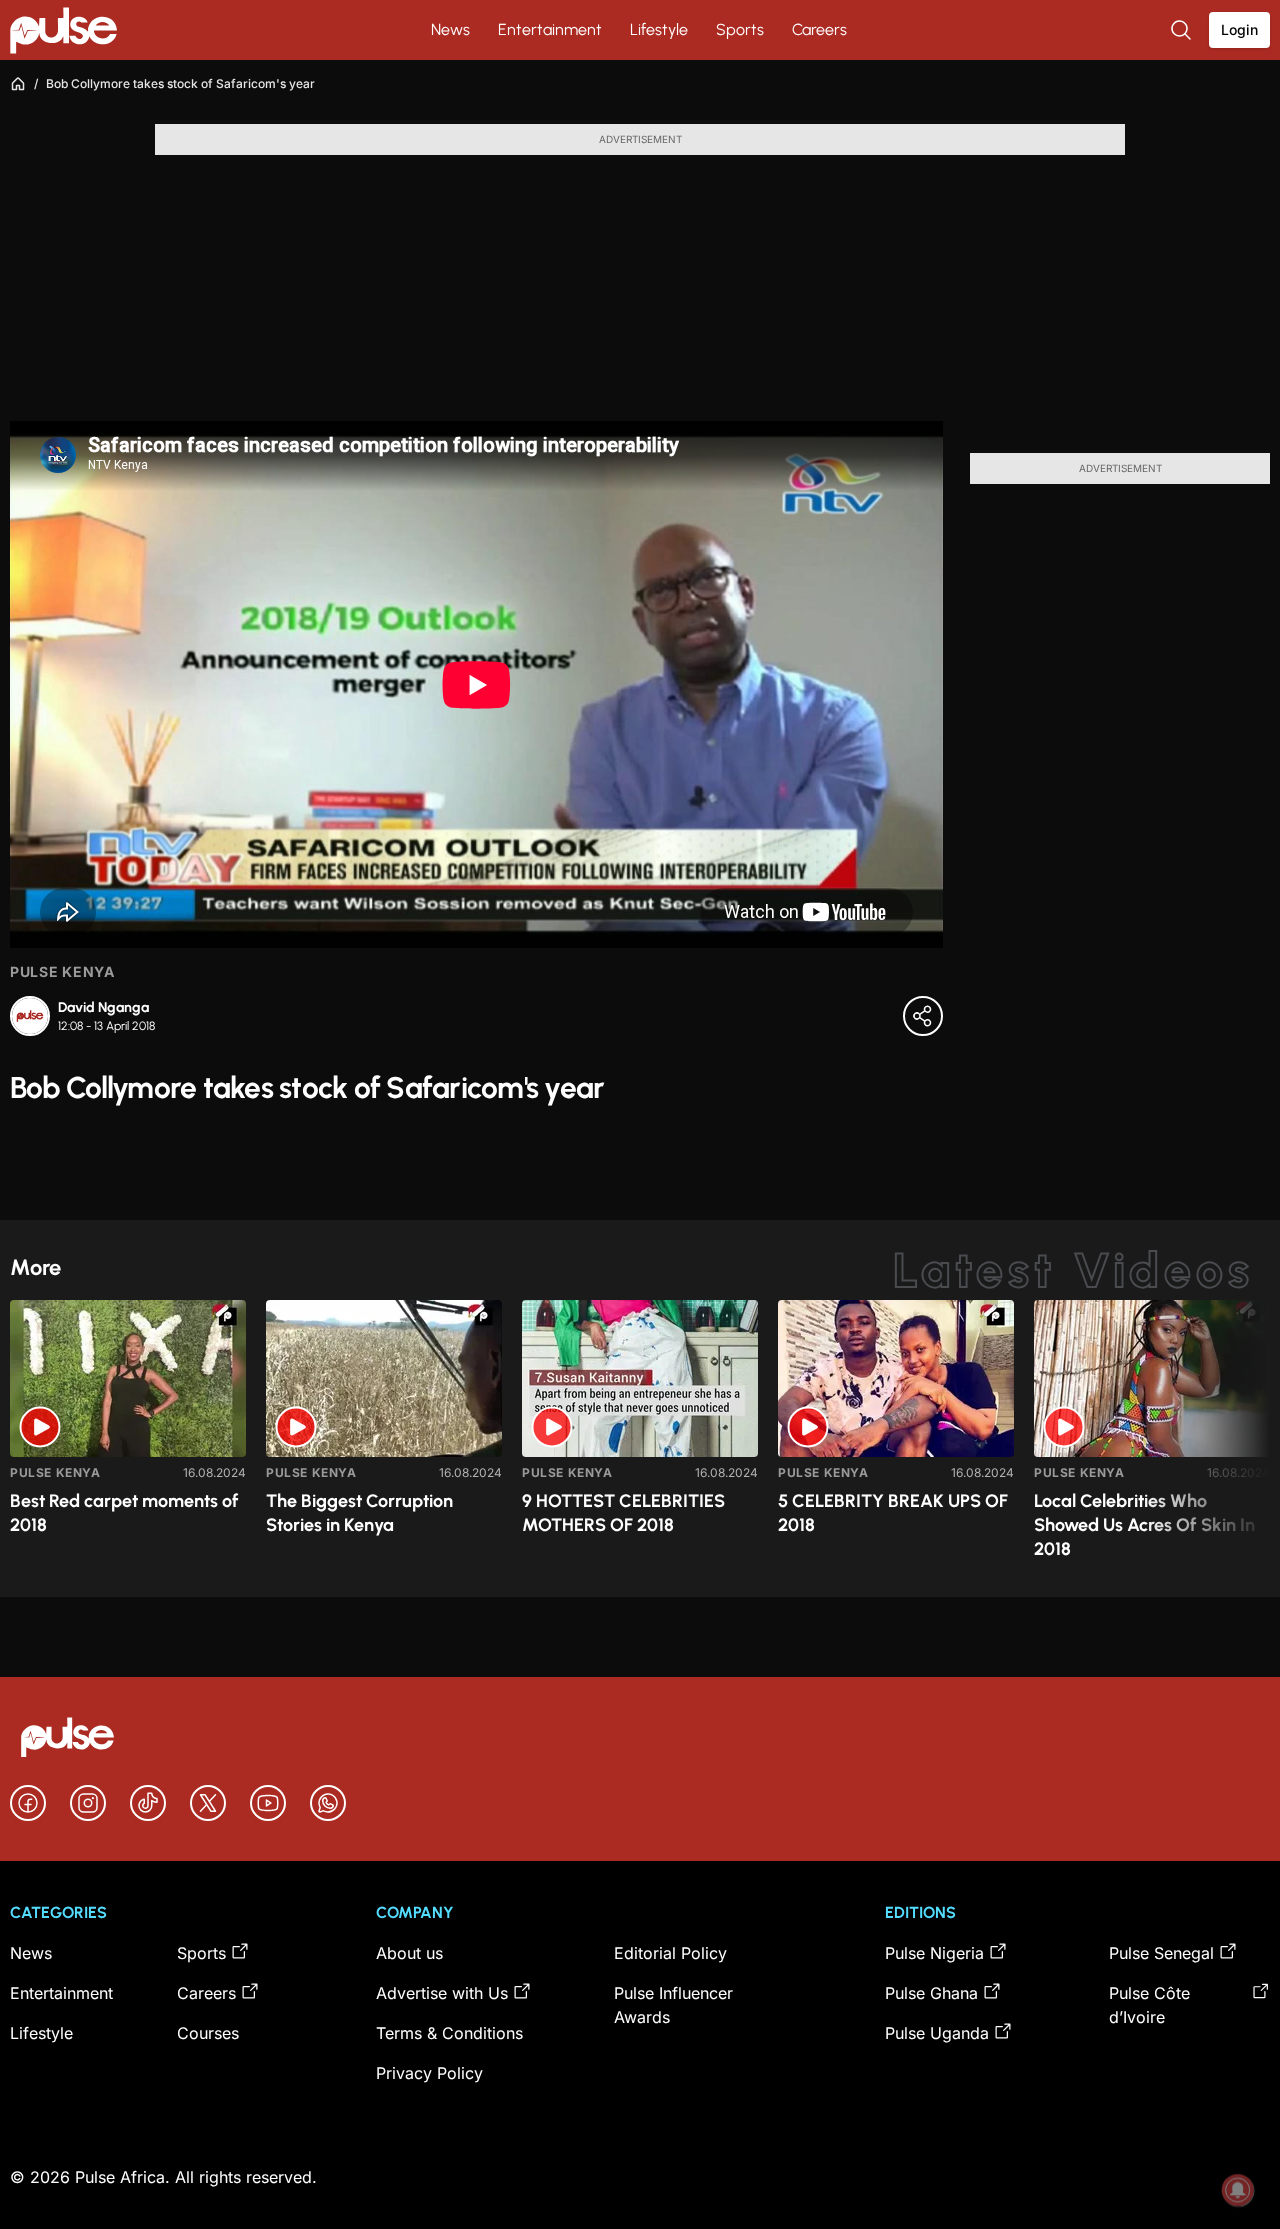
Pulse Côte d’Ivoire (1149, 2005)
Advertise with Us (442, 1993)
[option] (128, 1440)
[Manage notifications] (1238, 2190)
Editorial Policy (670, 1953)
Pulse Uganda (937, 2033)
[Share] (923, 1016)
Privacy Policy (429, 2073)
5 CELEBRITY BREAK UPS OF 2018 (893, 1513)
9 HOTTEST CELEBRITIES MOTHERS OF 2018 (623, 1513)
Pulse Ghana (931, 1993)
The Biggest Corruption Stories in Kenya (359, 1513)
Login (1239, 29)
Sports (740, 29)
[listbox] (640, 1436)
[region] (640, 1436)
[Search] (1183, 30)
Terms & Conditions (449, 2033)
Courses (208, 2033)
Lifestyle (659, 29)
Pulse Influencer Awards (673, 2005)
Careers (819, 29)
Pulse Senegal (1161, 1953)
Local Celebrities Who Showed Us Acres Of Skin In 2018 (1144, 1525)
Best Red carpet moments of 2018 (124, 1513)
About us (409, 1953)
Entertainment (550, 29)
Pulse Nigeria (934, 1953)
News (450, 29)
